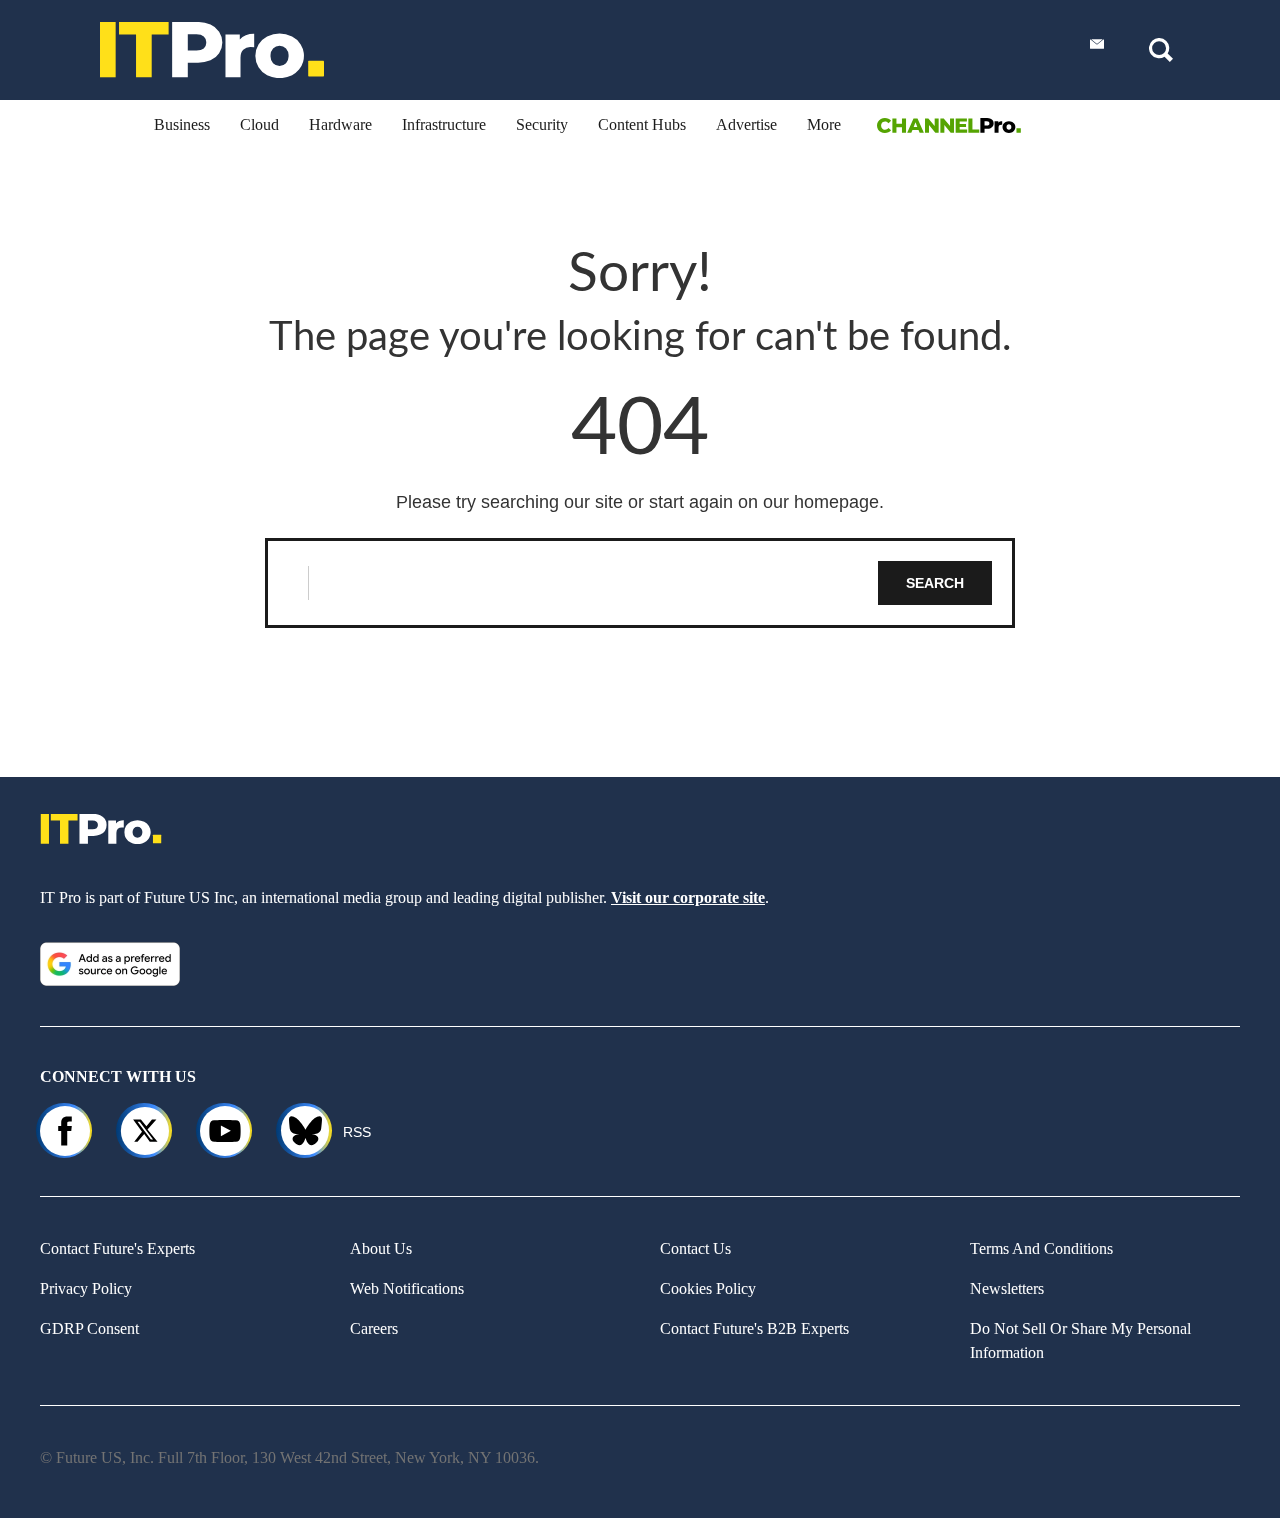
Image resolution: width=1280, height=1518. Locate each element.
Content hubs (642, 124)
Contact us (695, 1248)
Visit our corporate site (688, 897)
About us (381, 1248)
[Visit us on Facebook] (65, 1131)
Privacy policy (86, 1288)
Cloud (259, 124)
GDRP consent (89, 1328)
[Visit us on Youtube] (225, 1131)
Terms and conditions (1041, 1248)
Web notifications (407, 1288)
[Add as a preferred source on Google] (110, 964)
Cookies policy (708, 1288)
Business (182, 124)
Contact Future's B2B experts (754, 1328)
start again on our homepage (764, 502)
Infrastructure (444, 124)
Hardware (340, 124)
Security (542, 124)
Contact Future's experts (117, 1248)
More (824, 124)
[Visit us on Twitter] (145, 1131)
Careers (374, 1328)
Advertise (746, 124)
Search (935, 583)
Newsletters (1007, 1288)
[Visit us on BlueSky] (296, 1131)
